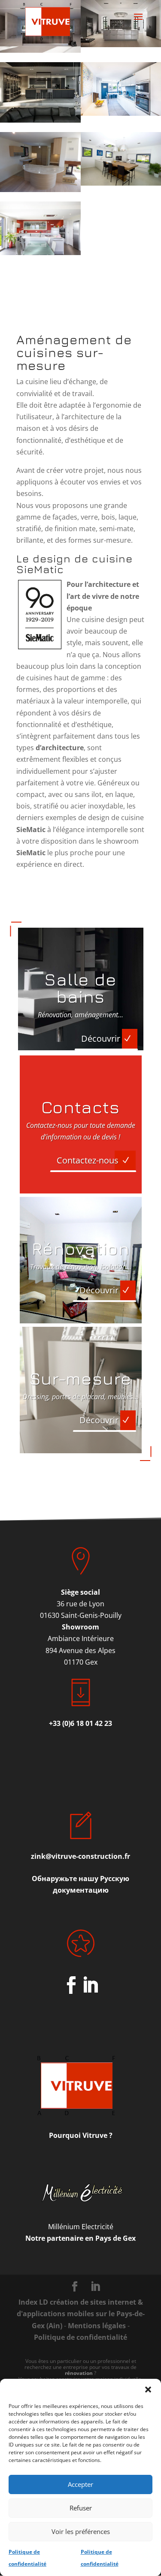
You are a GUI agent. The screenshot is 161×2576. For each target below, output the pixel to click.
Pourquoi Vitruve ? (81, 2135)
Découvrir (101, 1039)
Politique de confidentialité (80, 2337)
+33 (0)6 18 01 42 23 (80, 1723)
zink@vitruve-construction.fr (80, 1856)
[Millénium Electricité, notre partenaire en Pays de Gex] (81, 2193)
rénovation (79, 2373)
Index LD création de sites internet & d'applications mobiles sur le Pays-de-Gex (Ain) (81, 2314)
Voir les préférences (81, 2531)
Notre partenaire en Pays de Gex (80, 2238)
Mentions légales (97, 2326)
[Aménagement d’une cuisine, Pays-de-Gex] (40, 92)
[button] (148, 2390)
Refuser (81, 2508)
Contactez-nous (88, 1160)
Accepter (80, 2484)
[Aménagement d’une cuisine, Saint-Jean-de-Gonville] (40, 228)
